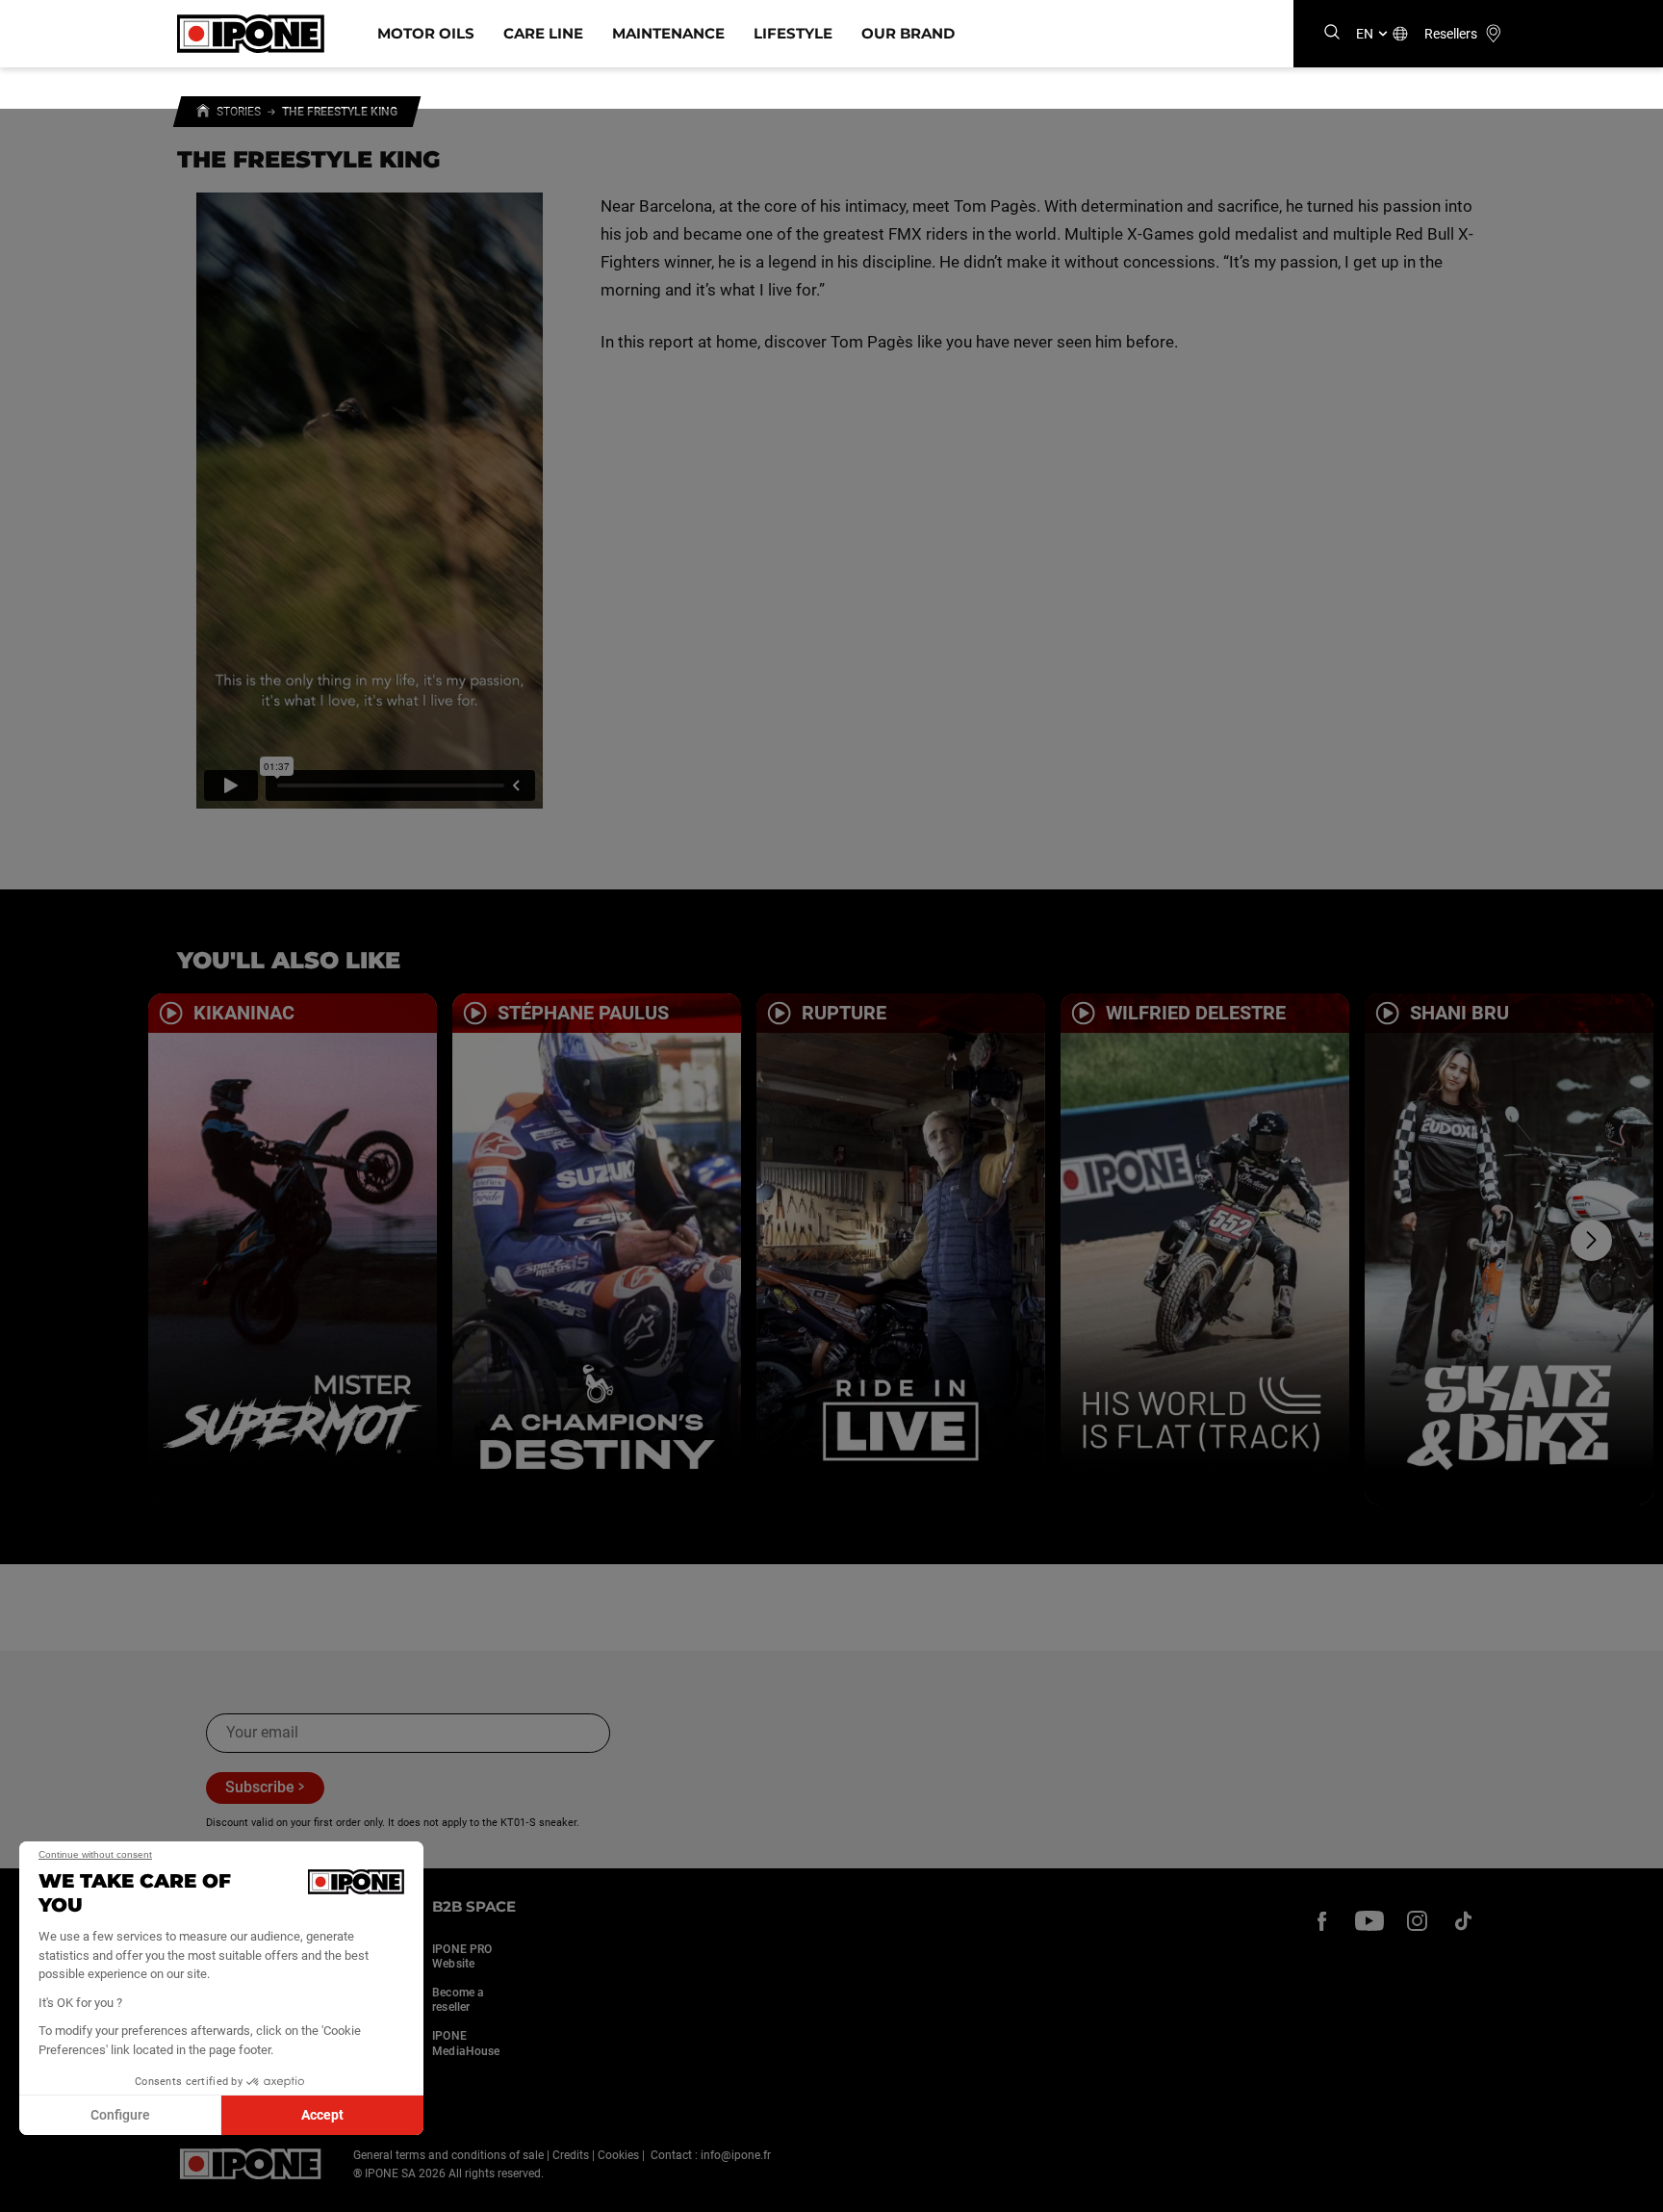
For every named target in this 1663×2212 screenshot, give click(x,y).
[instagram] (1417, 1920)
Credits (571, 2155)
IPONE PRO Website (462, 1957)
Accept (322, 2115)
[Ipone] (251, 2164)
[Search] (1332, 33)
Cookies (618, 2155)
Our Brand (908, 33)
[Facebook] (1322, 1920)
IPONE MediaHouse (466, 2044)
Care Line (543, 33)
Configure (120, 2115)
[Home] (203, 114)
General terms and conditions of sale (448, 2155)
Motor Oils (426, 33)
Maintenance (668, 33)
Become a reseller (458, 2000)
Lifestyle (793, 33)
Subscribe (260, 1787)
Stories (239, 112)
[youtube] (1369, 1920)
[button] (29, 2191)
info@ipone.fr (736, 2155)
